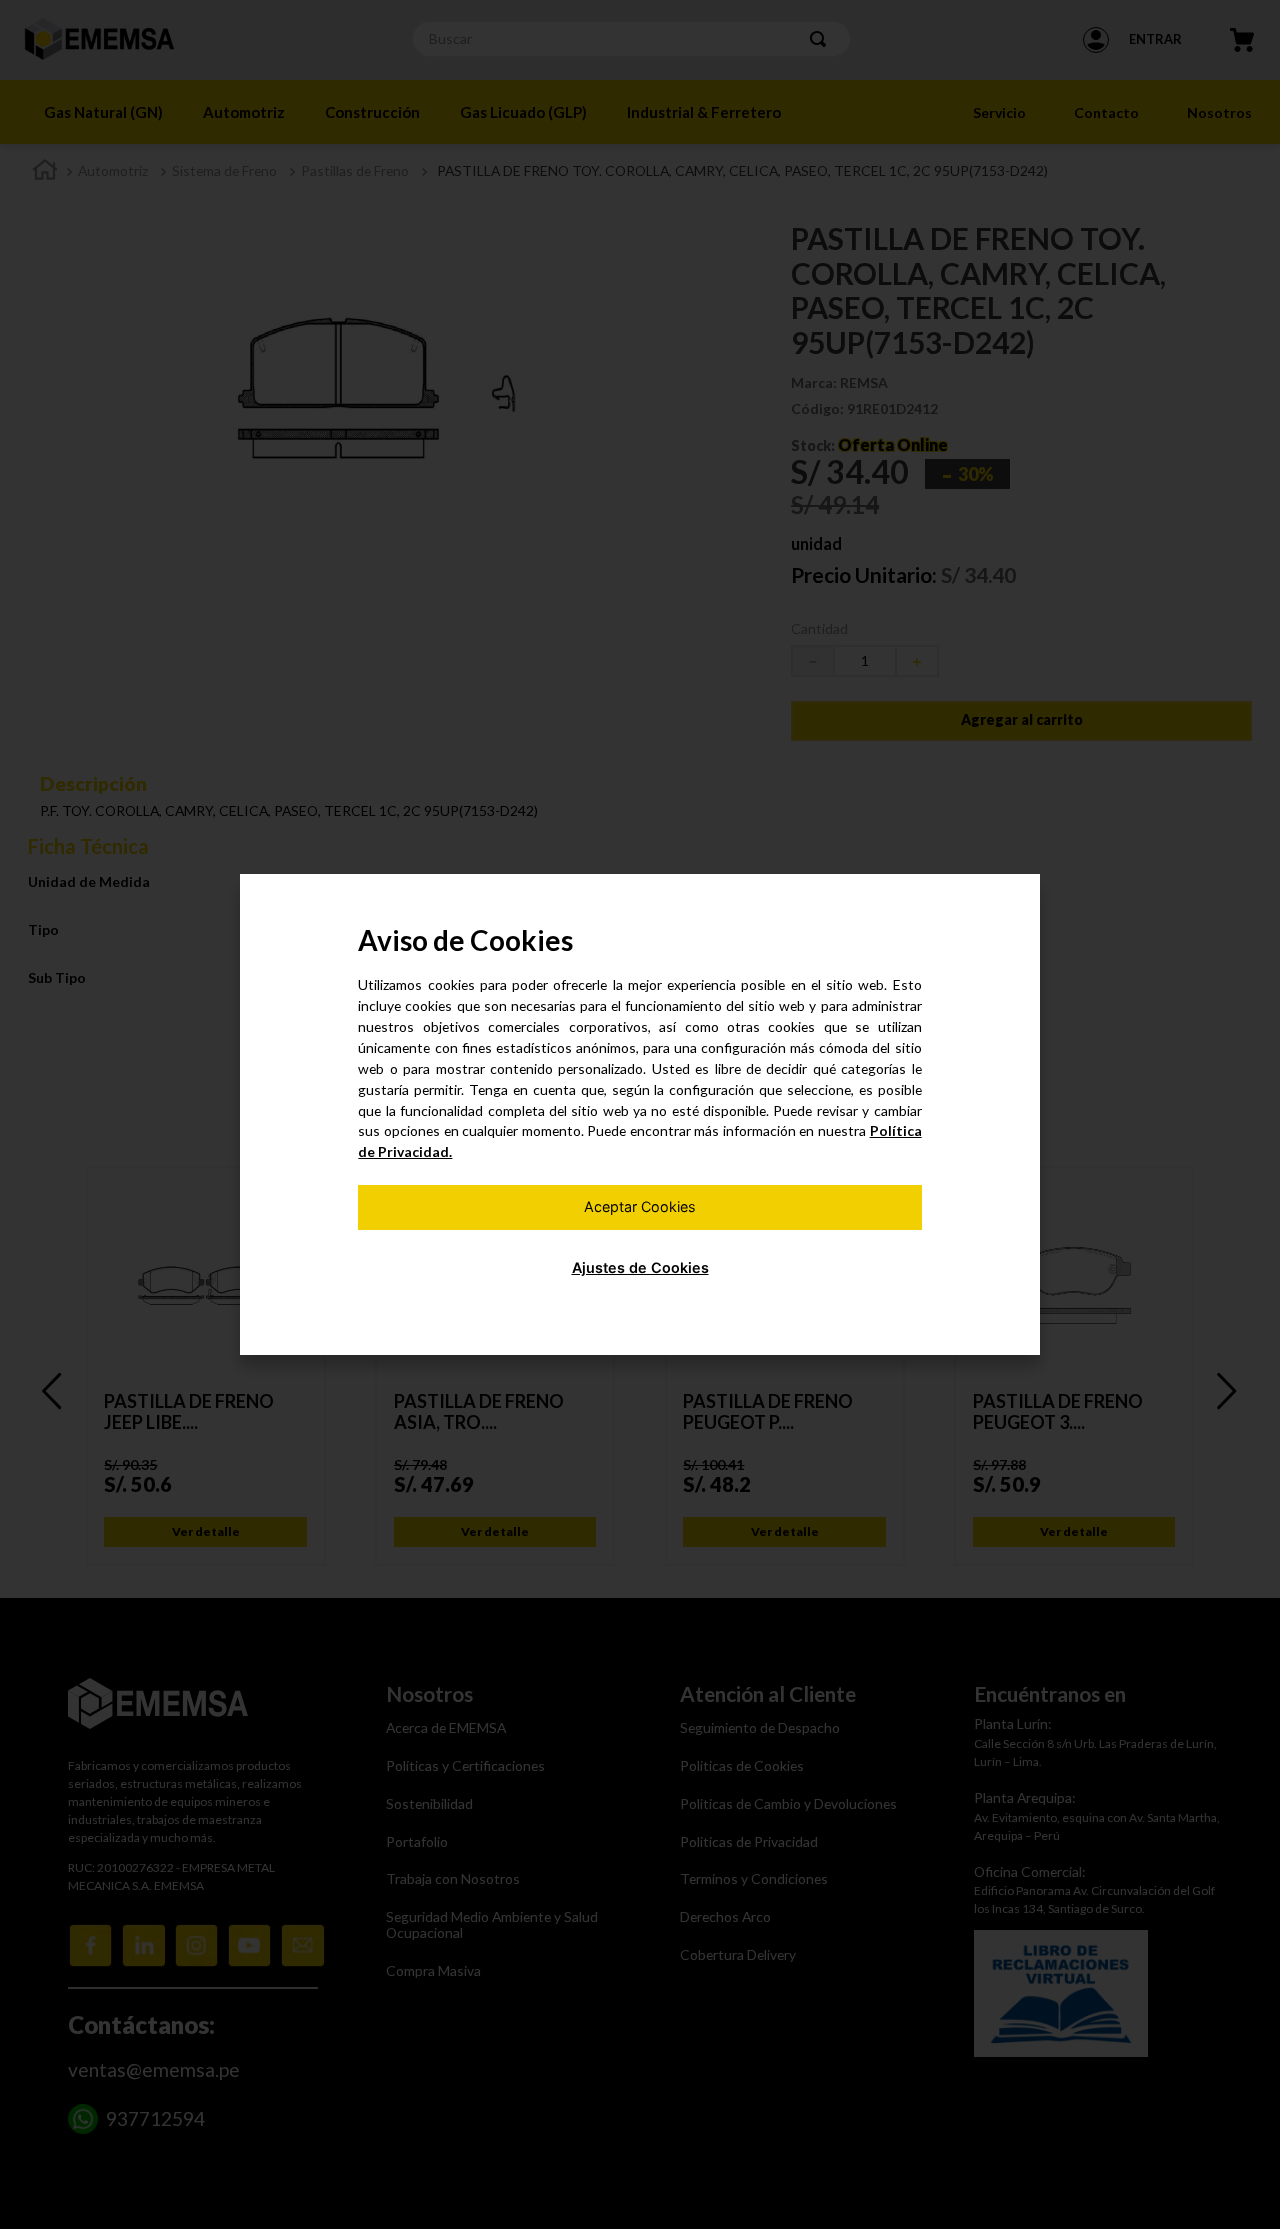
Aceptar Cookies (640, 1206)
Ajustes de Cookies (640, 1267)
